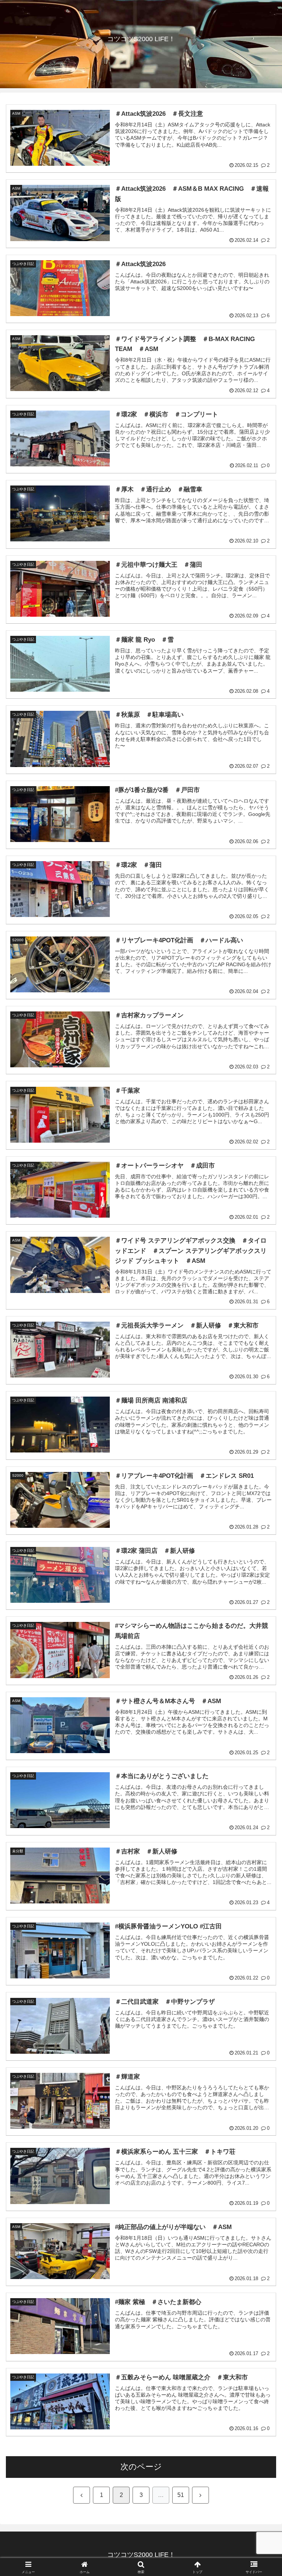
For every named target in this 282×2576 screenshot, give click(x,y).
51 (181, 2495)
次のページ (141, 2467)
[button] (261, 1574)
